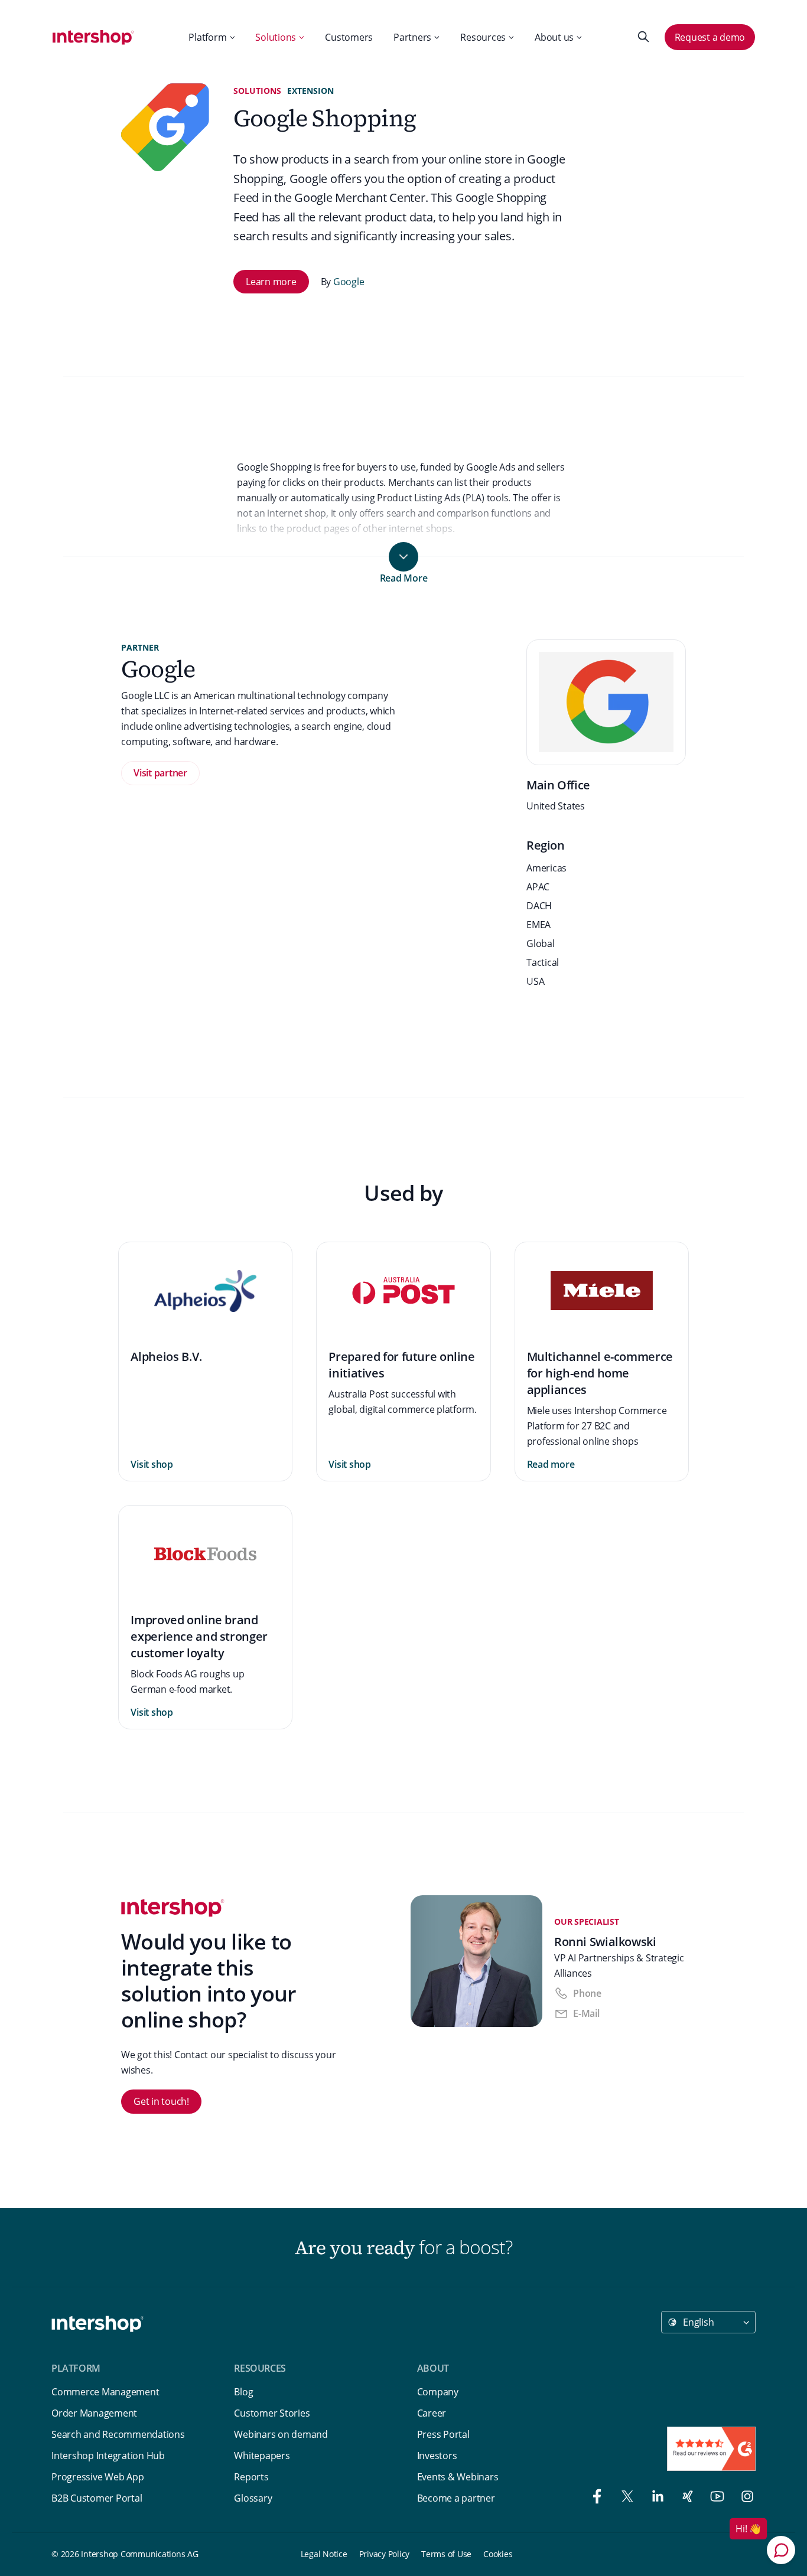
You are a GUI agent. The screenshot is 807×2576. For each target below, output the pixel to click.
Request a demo (710, 37)
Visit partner (160, 773)
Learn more (271, 282)
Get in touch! (161, 2101)
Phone (587, 1993)
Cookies (498, 2554)
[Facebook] (595, 2498)
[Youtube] (715, 2498)
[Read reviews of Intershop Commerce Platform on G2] (711, 2449)
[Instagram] (743, 2498)
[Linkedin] (655, 2498)
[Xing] (685, 2498)
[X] (625, 2498)
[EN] (93, 37)
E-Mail (586, 2013)
